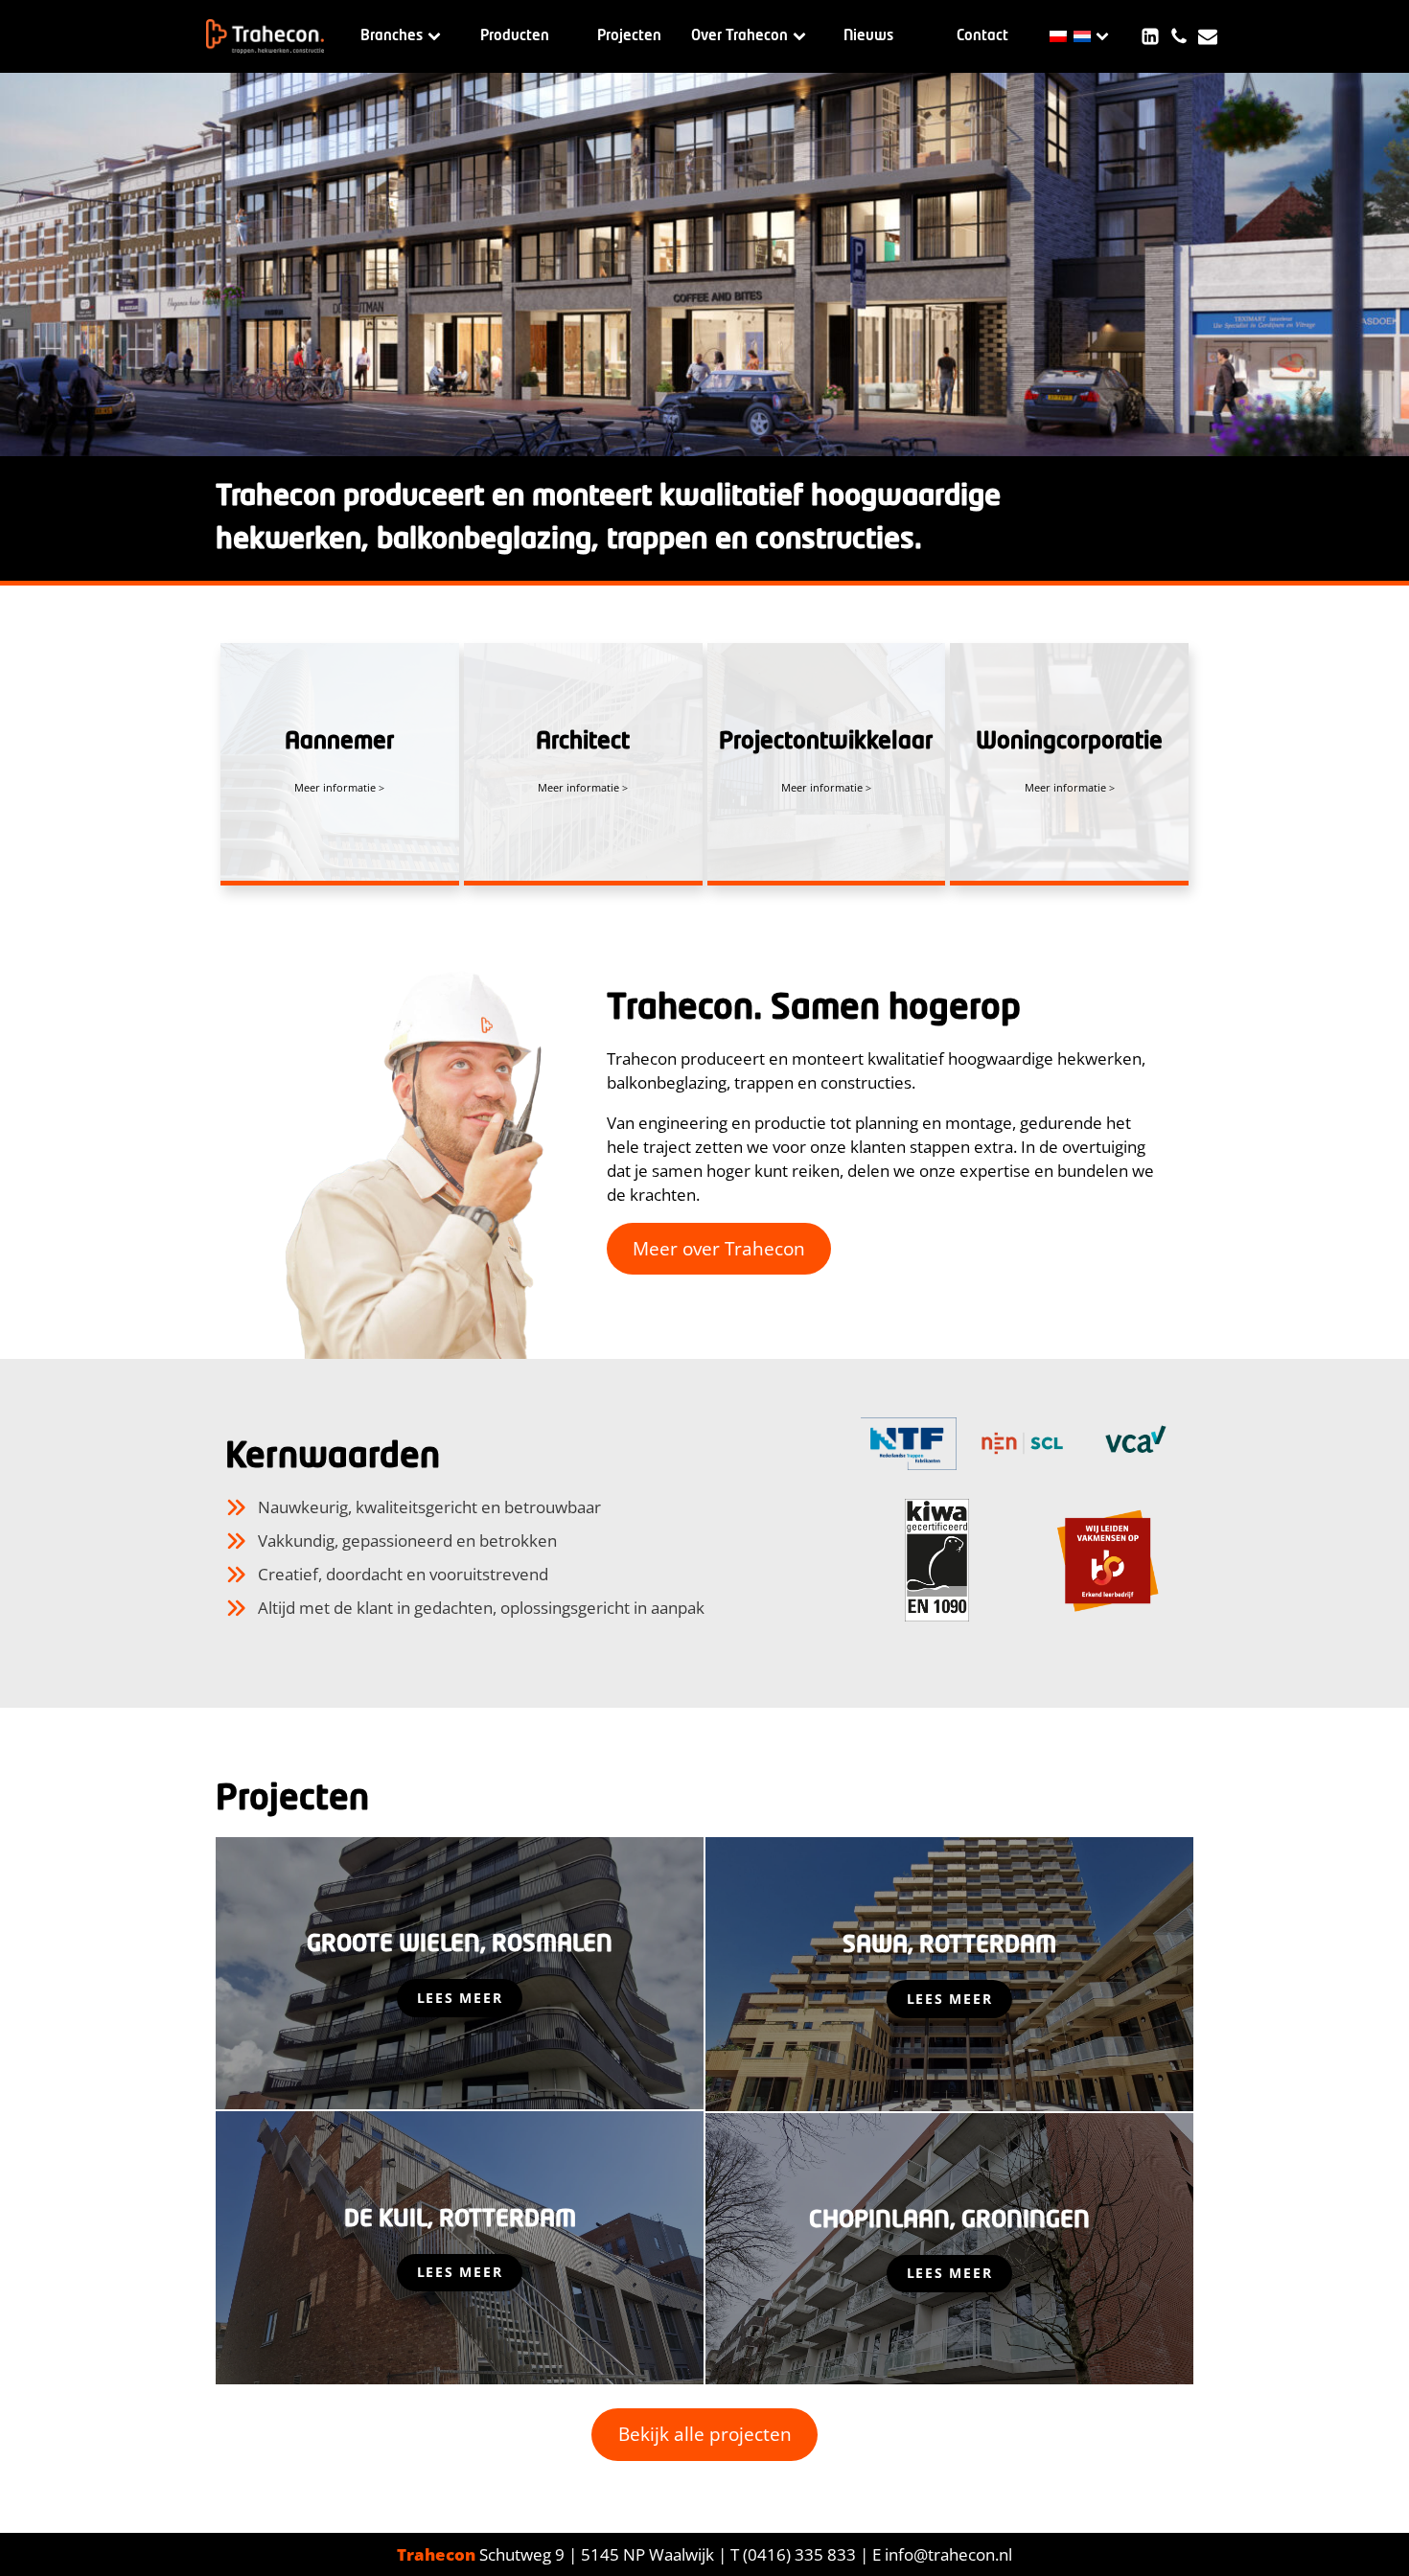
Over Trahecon (739, 36)
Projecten (629, 36)
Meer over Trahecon (719, 1249)
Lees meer (460, 1998)
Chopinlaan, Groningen (949, 2220)
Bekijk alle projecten (705, 2434)
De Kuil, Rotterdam (460, 2219)
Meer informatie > (339, 787)
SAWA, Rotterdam (949, 1945)
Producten (515, 36)
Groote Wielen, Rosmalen (460, 1944)
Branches (392, 36)
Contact (982, 36)
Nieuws (868, 36)
